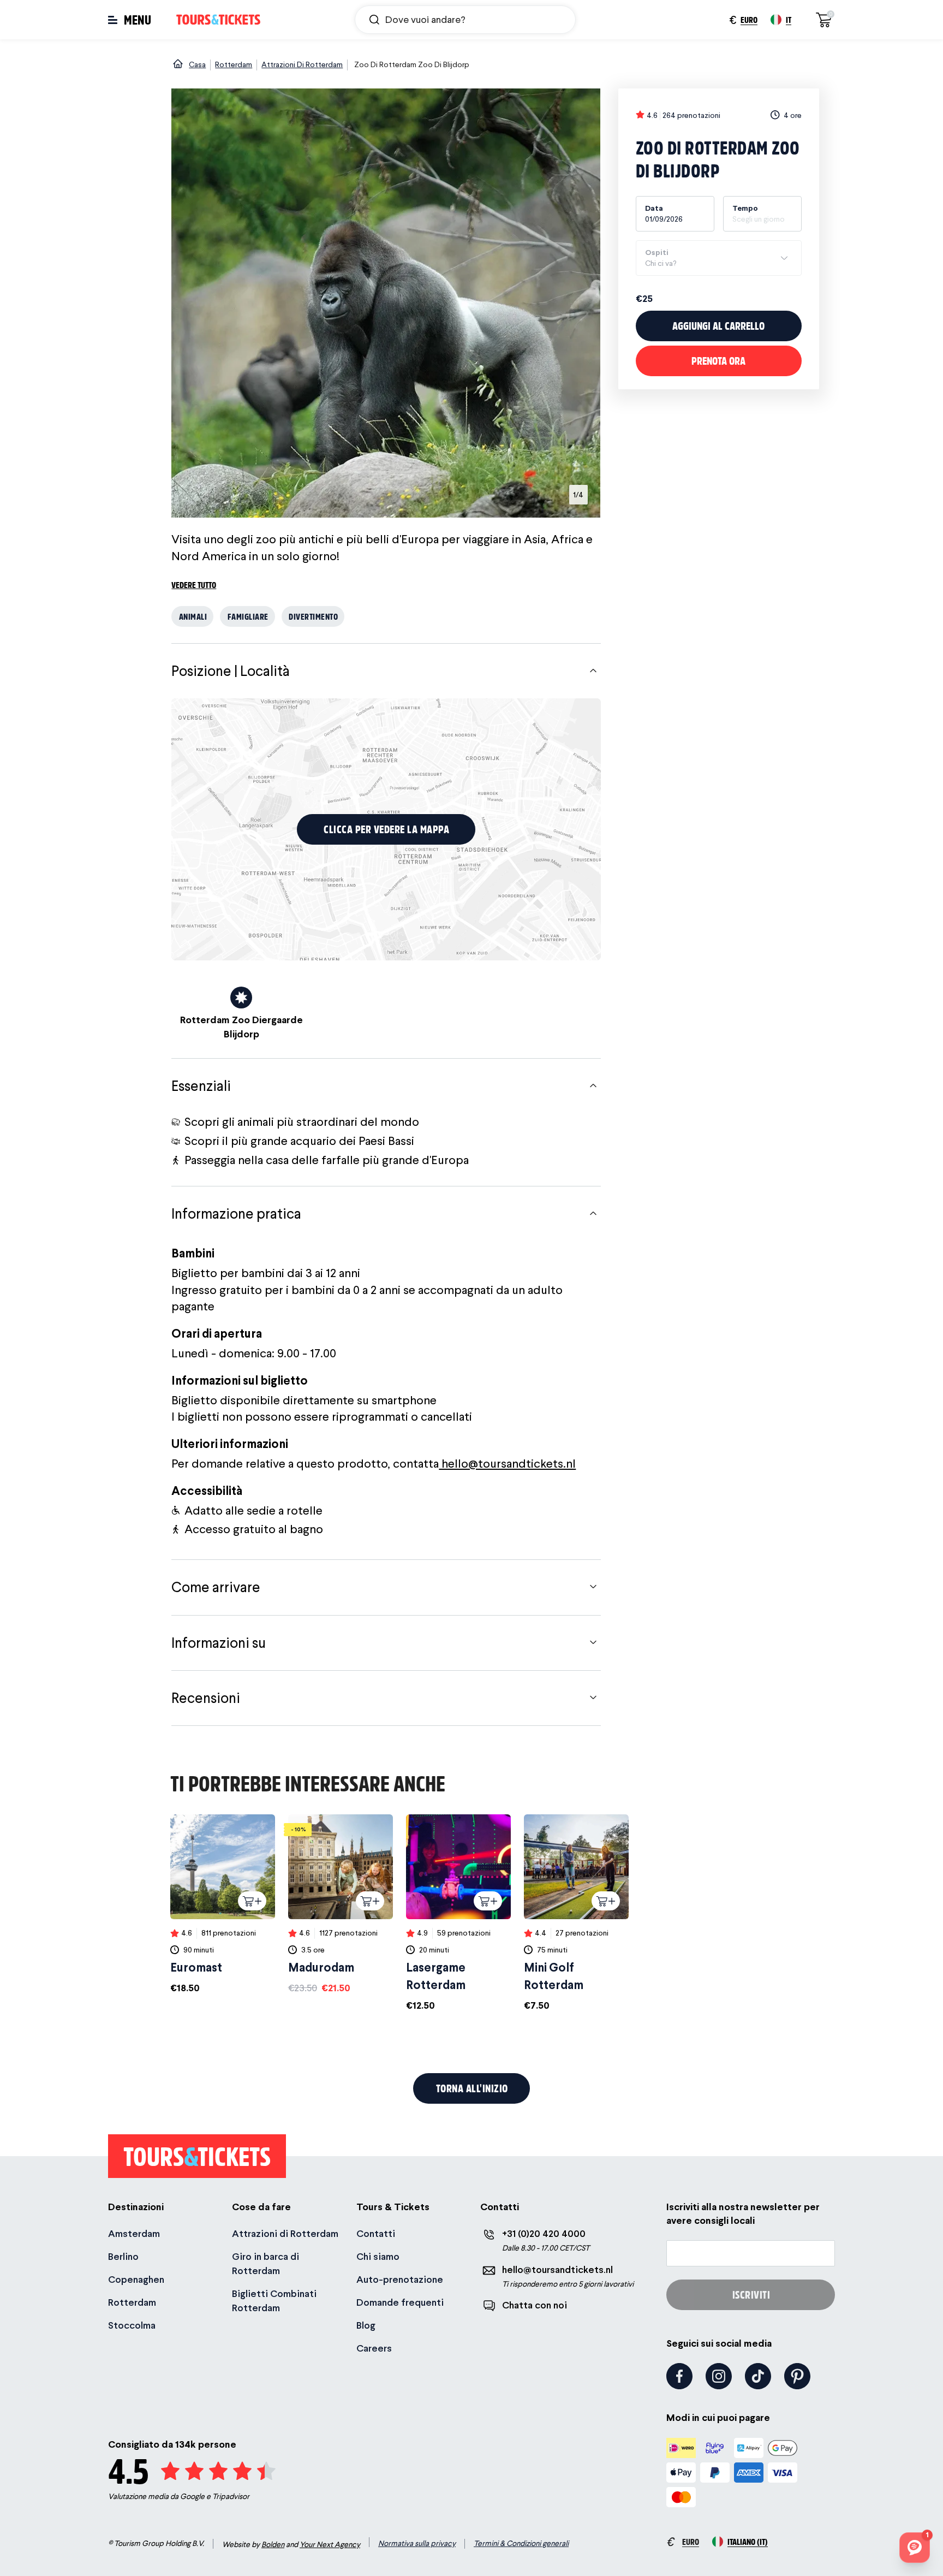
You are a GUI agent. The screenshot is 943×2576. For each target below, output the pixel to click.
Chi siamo (378, 2256)
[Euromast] (223, 1904)
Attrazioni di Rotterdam (285, 2233)
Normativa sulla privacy (417, 2543)
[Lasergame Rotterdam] (458, 1913)
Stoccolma (132, 2325)
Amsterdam (134, 2233)
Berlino (123, 2256)
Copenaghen (136, 2279)
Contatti (376, 2233)
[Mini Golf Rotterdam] (576, 1913)
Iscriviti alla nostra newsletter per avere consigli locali (743, 2213)
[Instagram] (719, 2376)
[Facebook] (679, 2376)
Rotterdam (132, 2302)
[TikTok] (758, 2376)
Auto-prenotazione (400, 2279)
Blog (366, 2325)
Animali (193, 616)
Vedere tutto (194, 584)
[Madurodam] (341, 1904)
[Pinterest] (797, 2376)
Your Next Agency (330, 2544)
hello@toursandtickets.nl (507, 1463)
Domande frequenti (400, 2302)
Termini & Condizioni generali (521, 2543)
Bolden (273, 2544)
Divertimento (313, 616)
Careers (374, 2348)
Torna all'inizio (472, 2088)
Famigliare (248, 616)
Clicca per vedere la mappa (386, 829)
